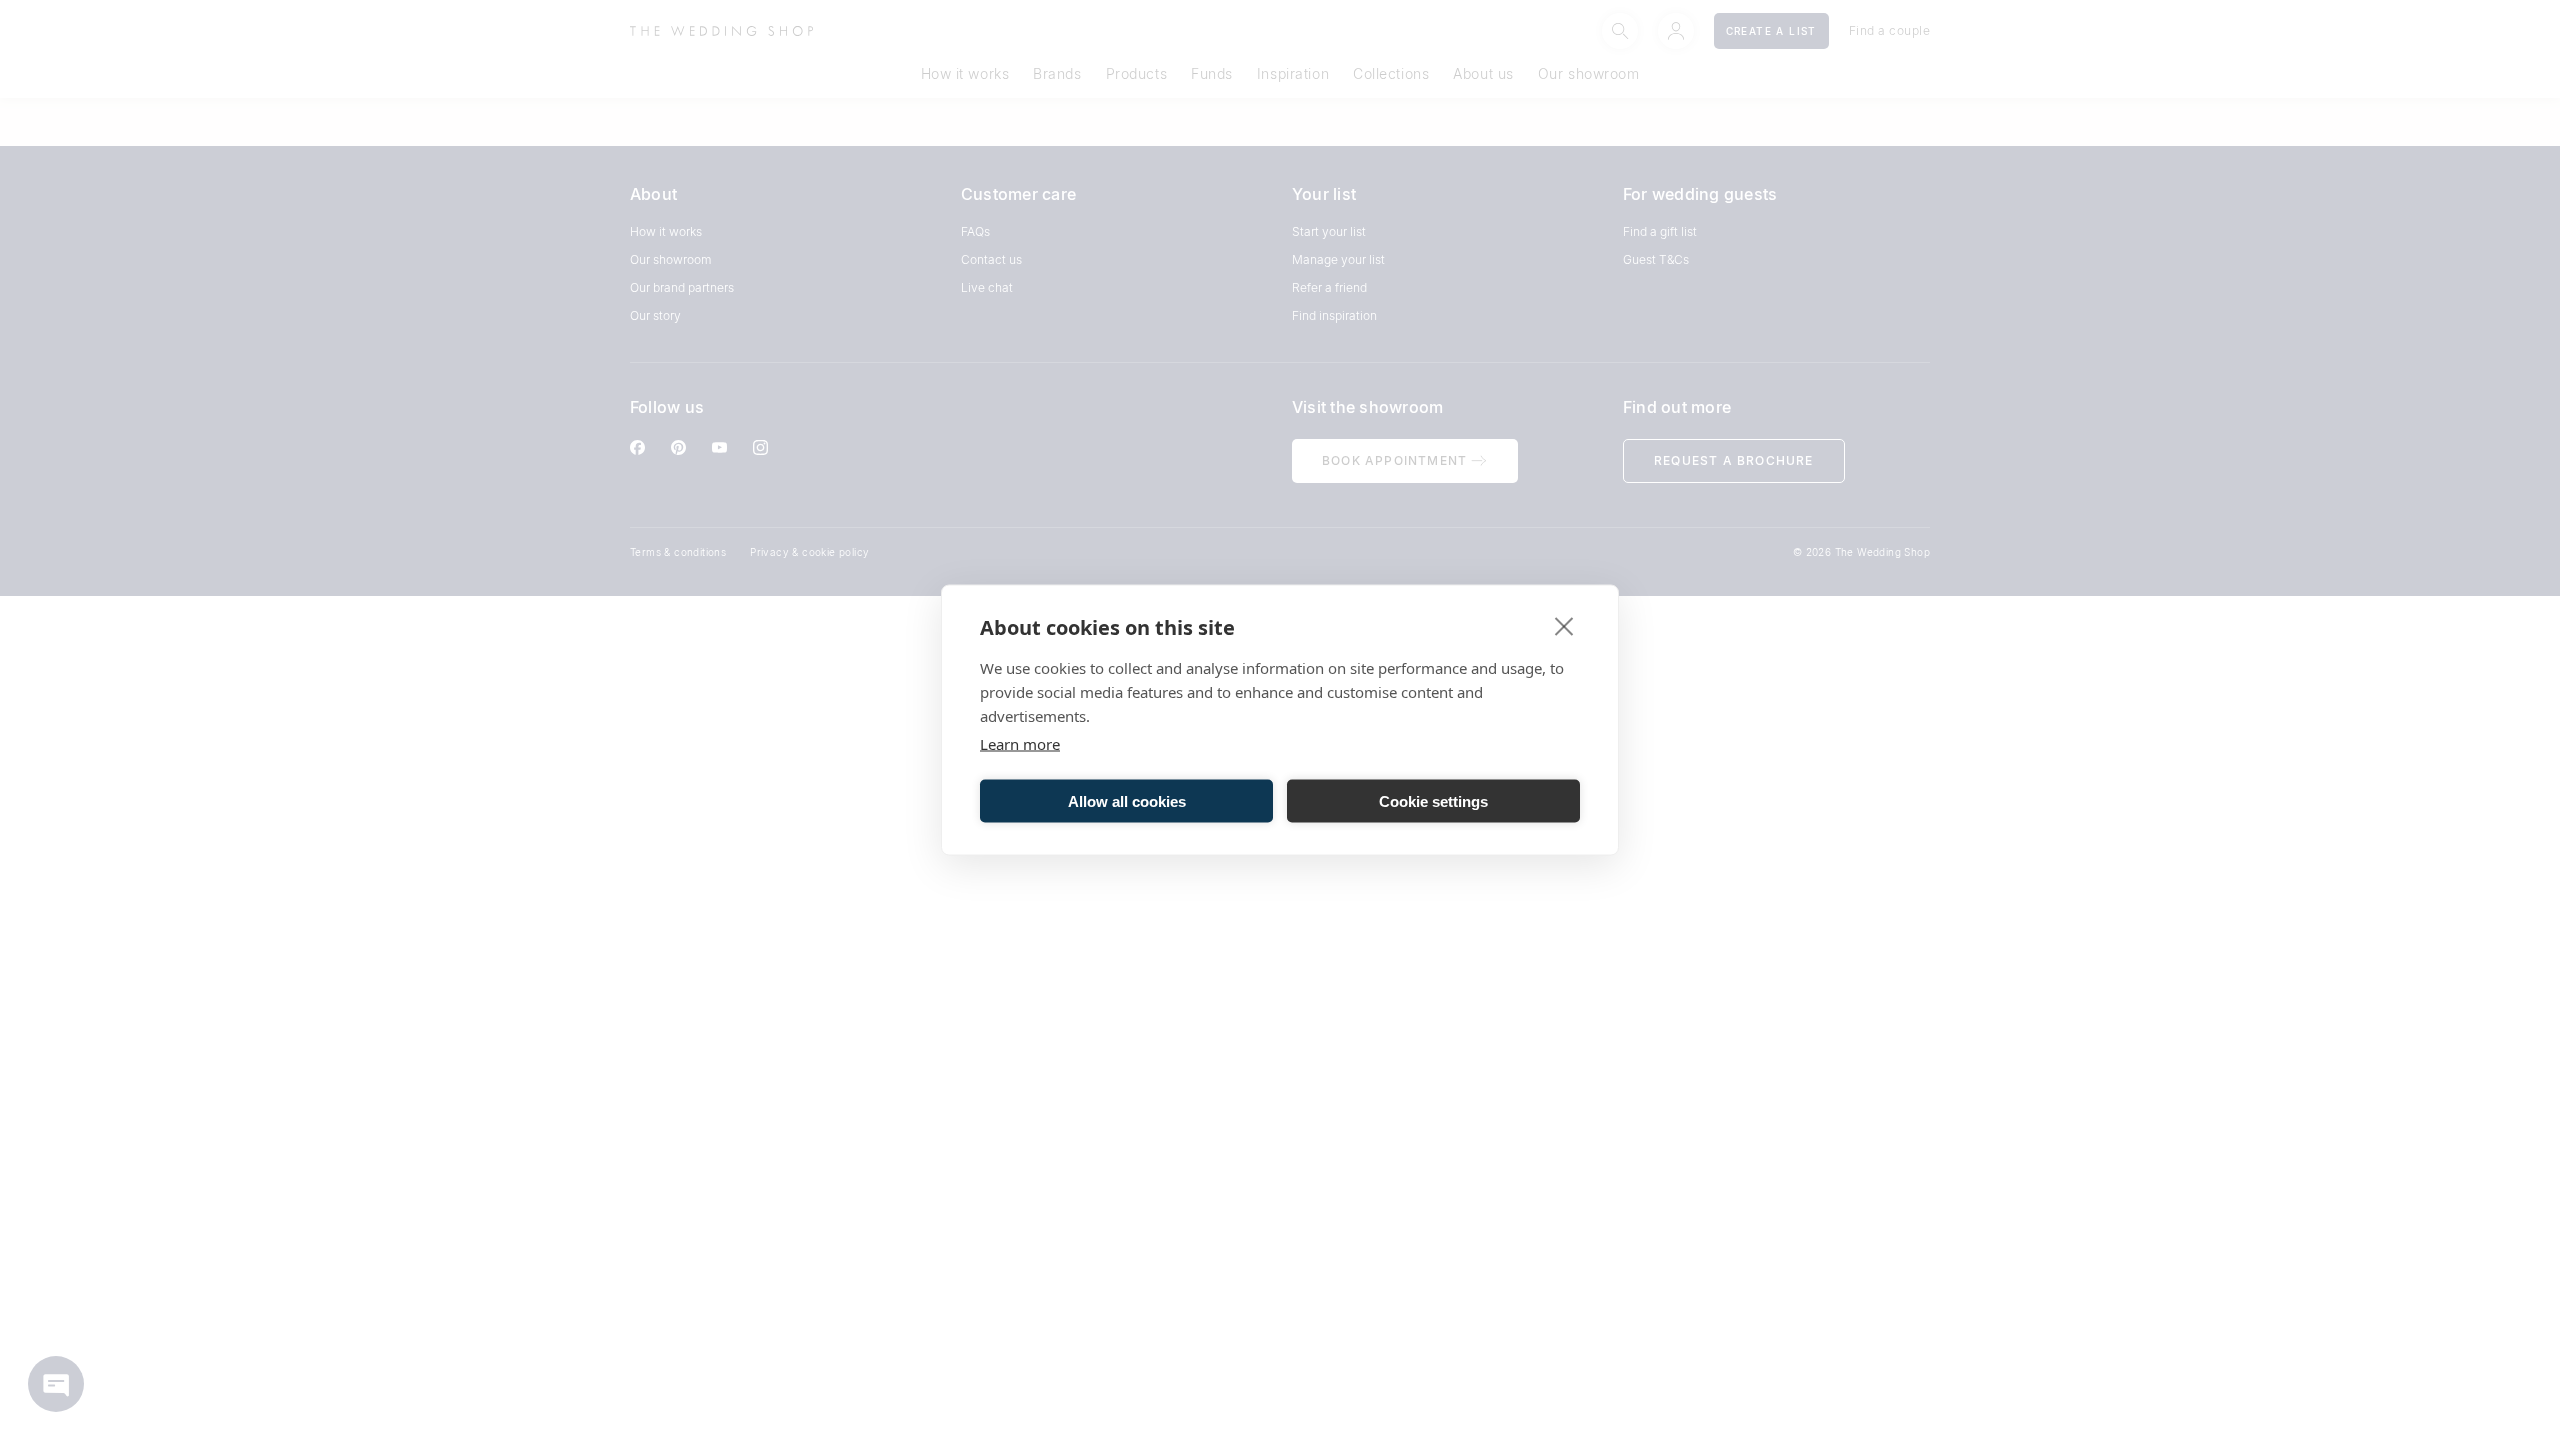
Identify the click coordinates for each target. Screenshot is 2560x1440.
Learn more (1020, 744)
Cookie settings (1433, 800)
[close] (1564, 626)
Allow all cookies (1127, 800)
